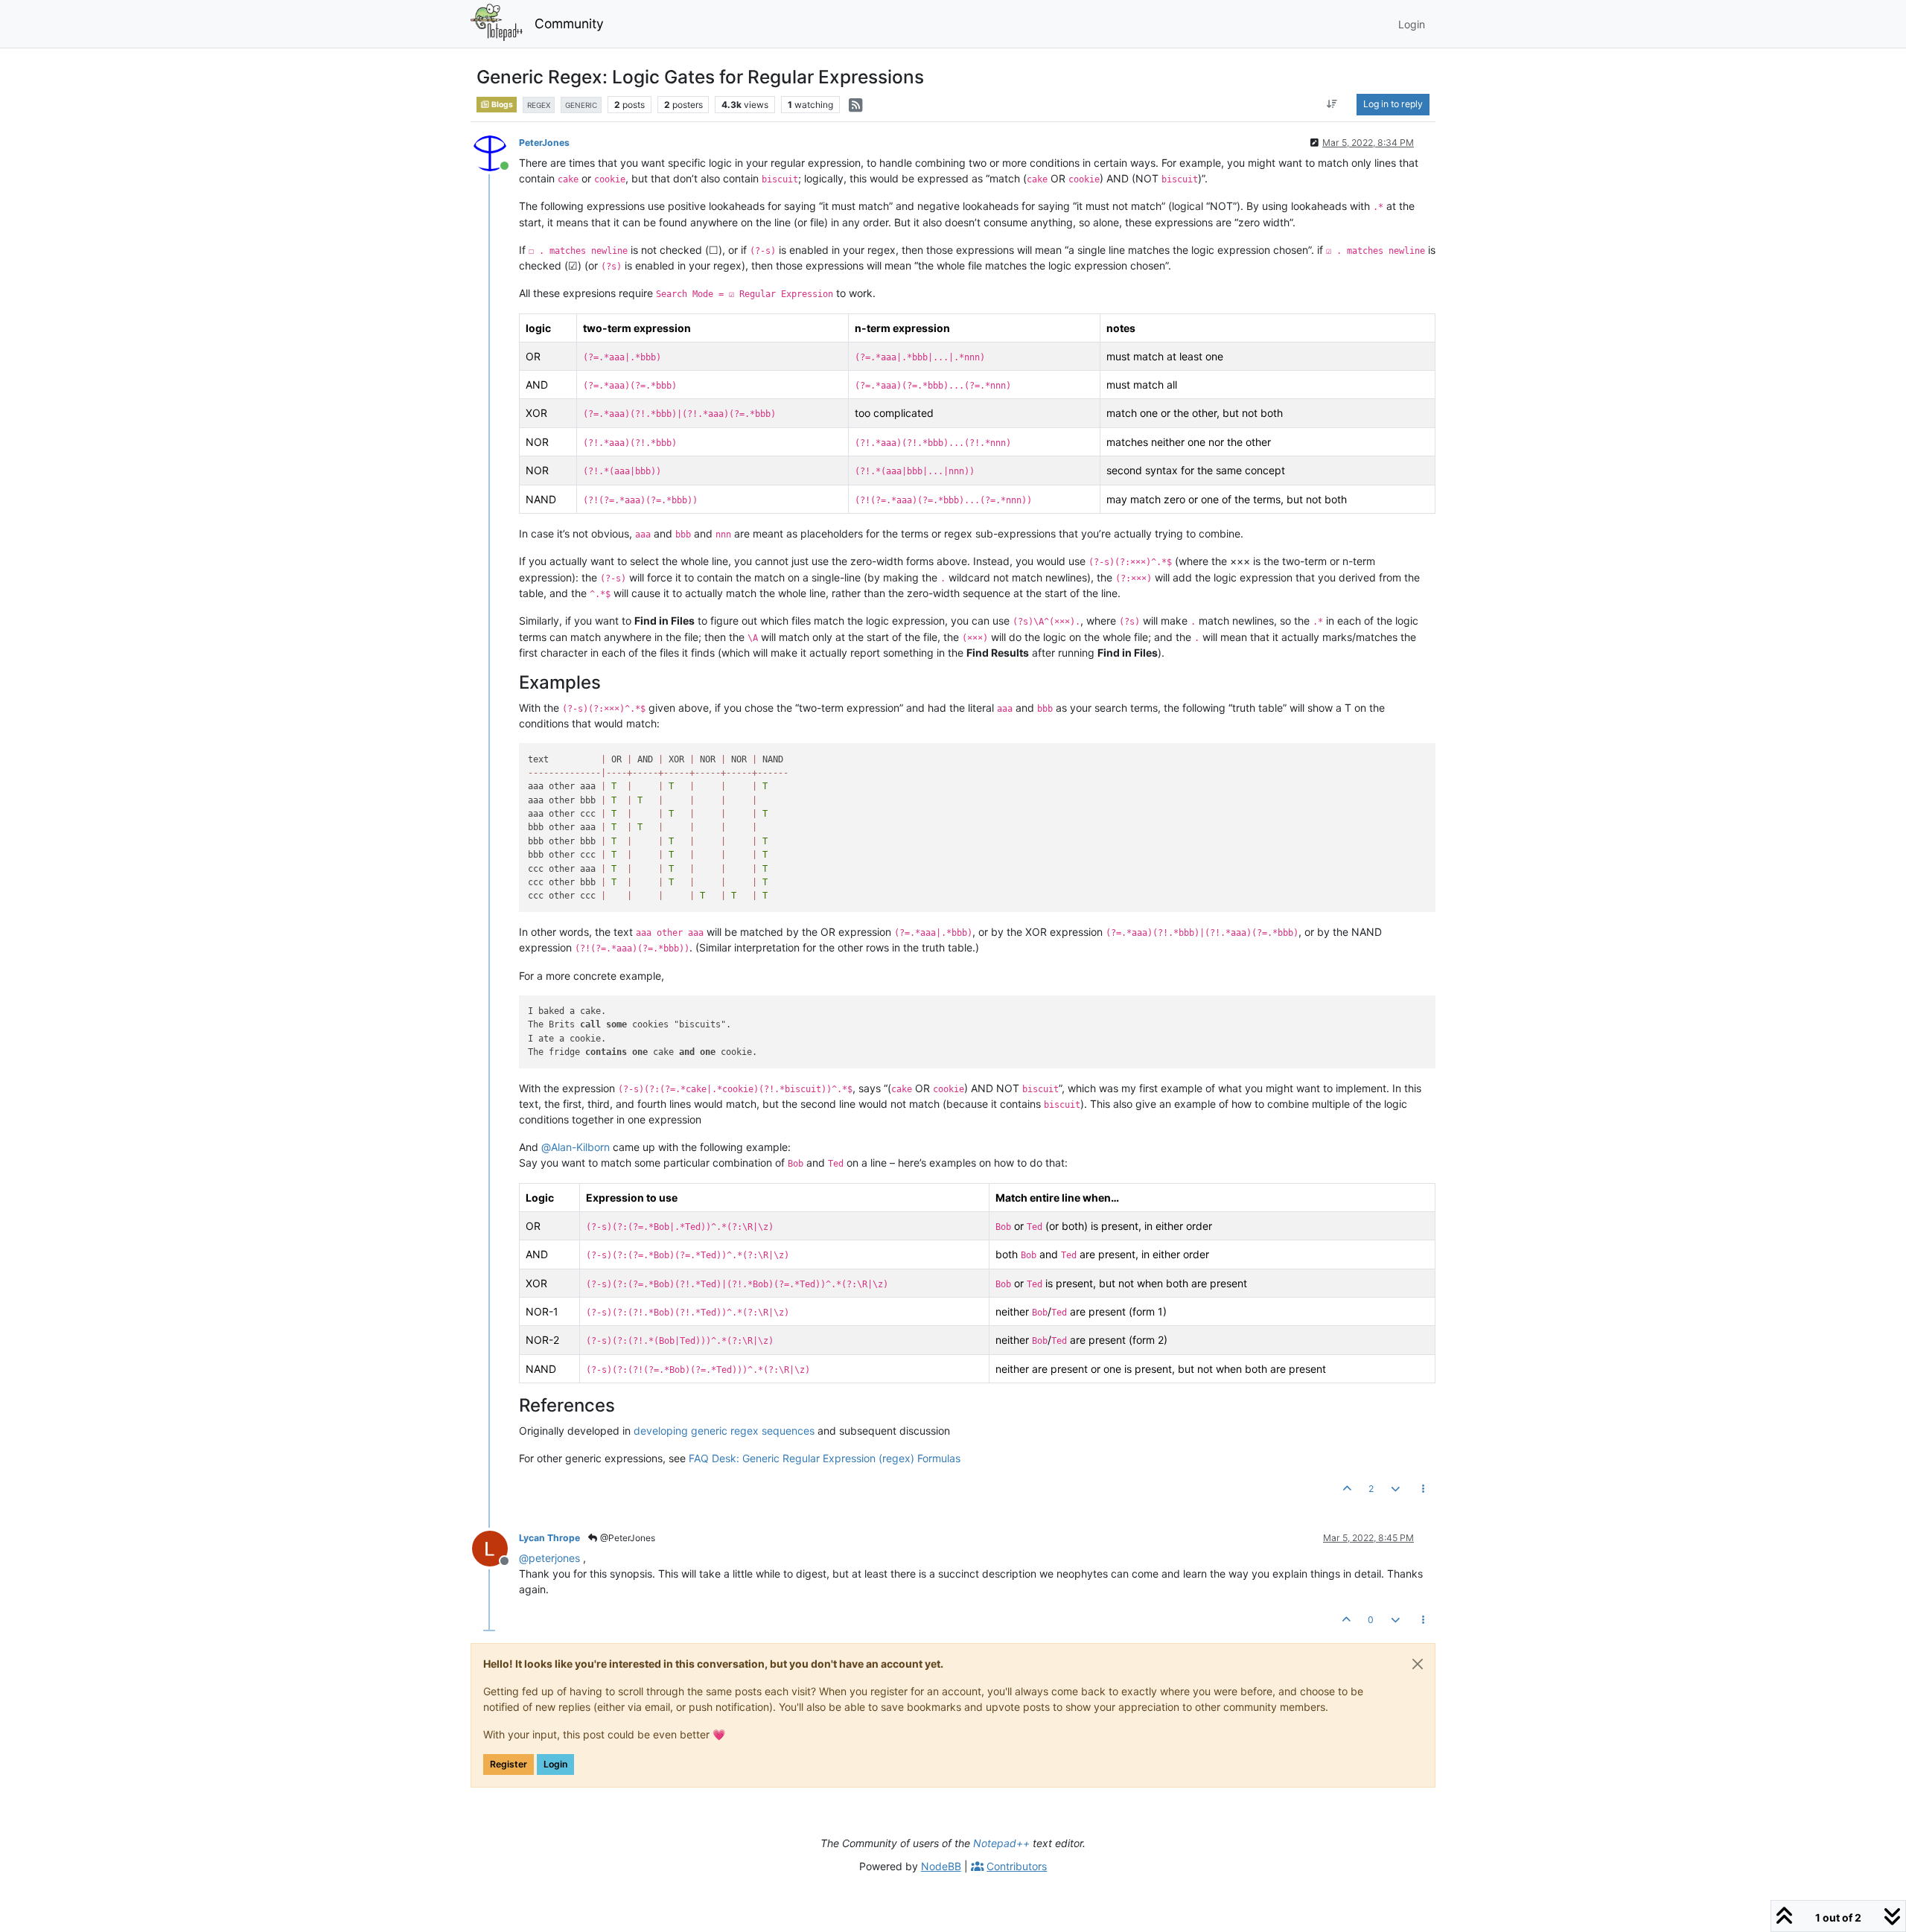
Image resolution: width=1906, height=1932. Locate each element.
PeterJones (544, 143)
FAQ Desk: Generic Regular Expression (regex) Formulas (825, 1458)
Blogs (501, 105)
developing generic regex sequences (724, 1431)
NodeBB (941, 1866)
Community (569, 23)
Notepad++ (1001, 1843)
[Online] (495, 152)
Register (509, 1764)
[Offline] (495, 1547)
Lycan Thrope (549, 1538)
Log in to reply (1393, 104)
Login (555, 1764)
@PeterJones (627, 1538)
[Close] (1418, 1664)
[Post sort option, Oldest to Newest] (1332, 104)
